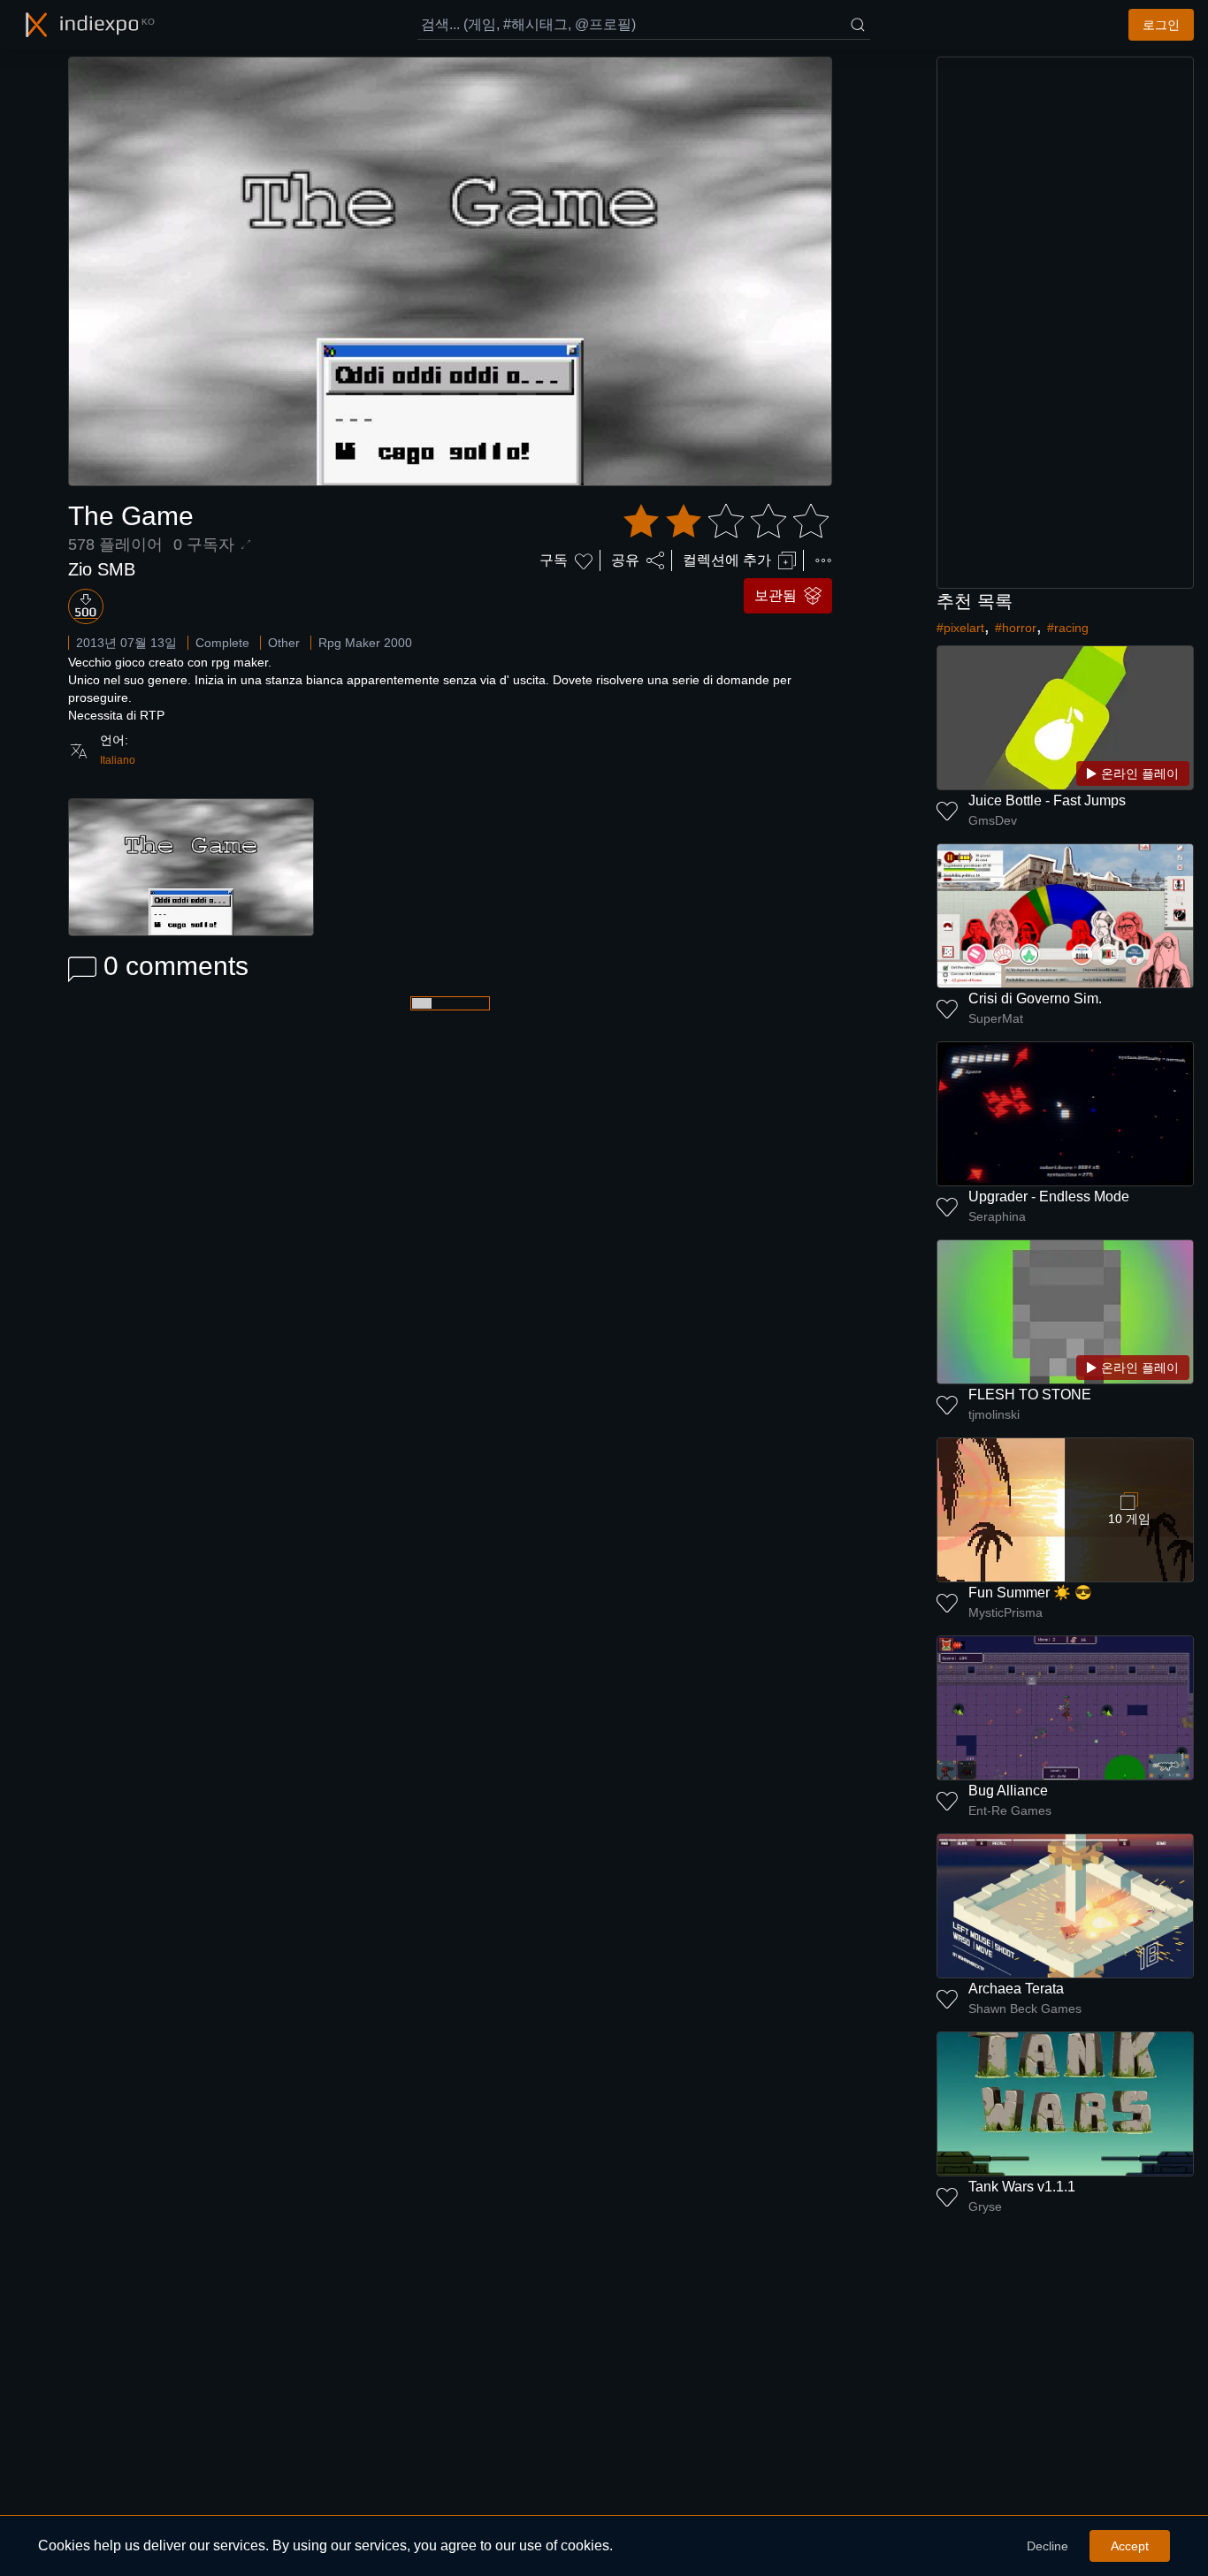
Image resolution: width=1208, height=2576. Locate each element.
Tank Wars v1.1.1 (1022, 2187)
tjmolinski (994, 1414)
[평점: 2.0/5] (726, 522)
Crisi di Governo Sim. (1035, 998)
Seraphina (997, 1216)
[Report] (823, 560)
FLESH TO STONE (1030, 1395)
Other (284, 643)
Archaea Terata (1016, 1989)
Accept (1130, 2546)
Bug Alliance (1008, 1791)
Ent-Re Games (1010, 1810)
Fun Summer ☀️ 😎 (1030, 1593)
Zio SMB (102, 569)
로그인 (1161, 25)
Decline (1047, 2546)
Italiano (118, 760)
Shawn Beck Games (1025, 2008)
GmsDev (993, 820)
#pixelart (960, 628)
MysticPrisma (1005, 1612)
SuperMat (996, 1018)
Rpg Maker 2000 (365, 643)
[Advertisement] (1066, 323)
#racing (1068, 628)
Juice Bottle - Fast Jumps (1047, 800)
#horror (1016, 628)
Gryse (985, 2206)
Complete (222, 643)
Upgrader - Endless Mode (1049, 1197)
